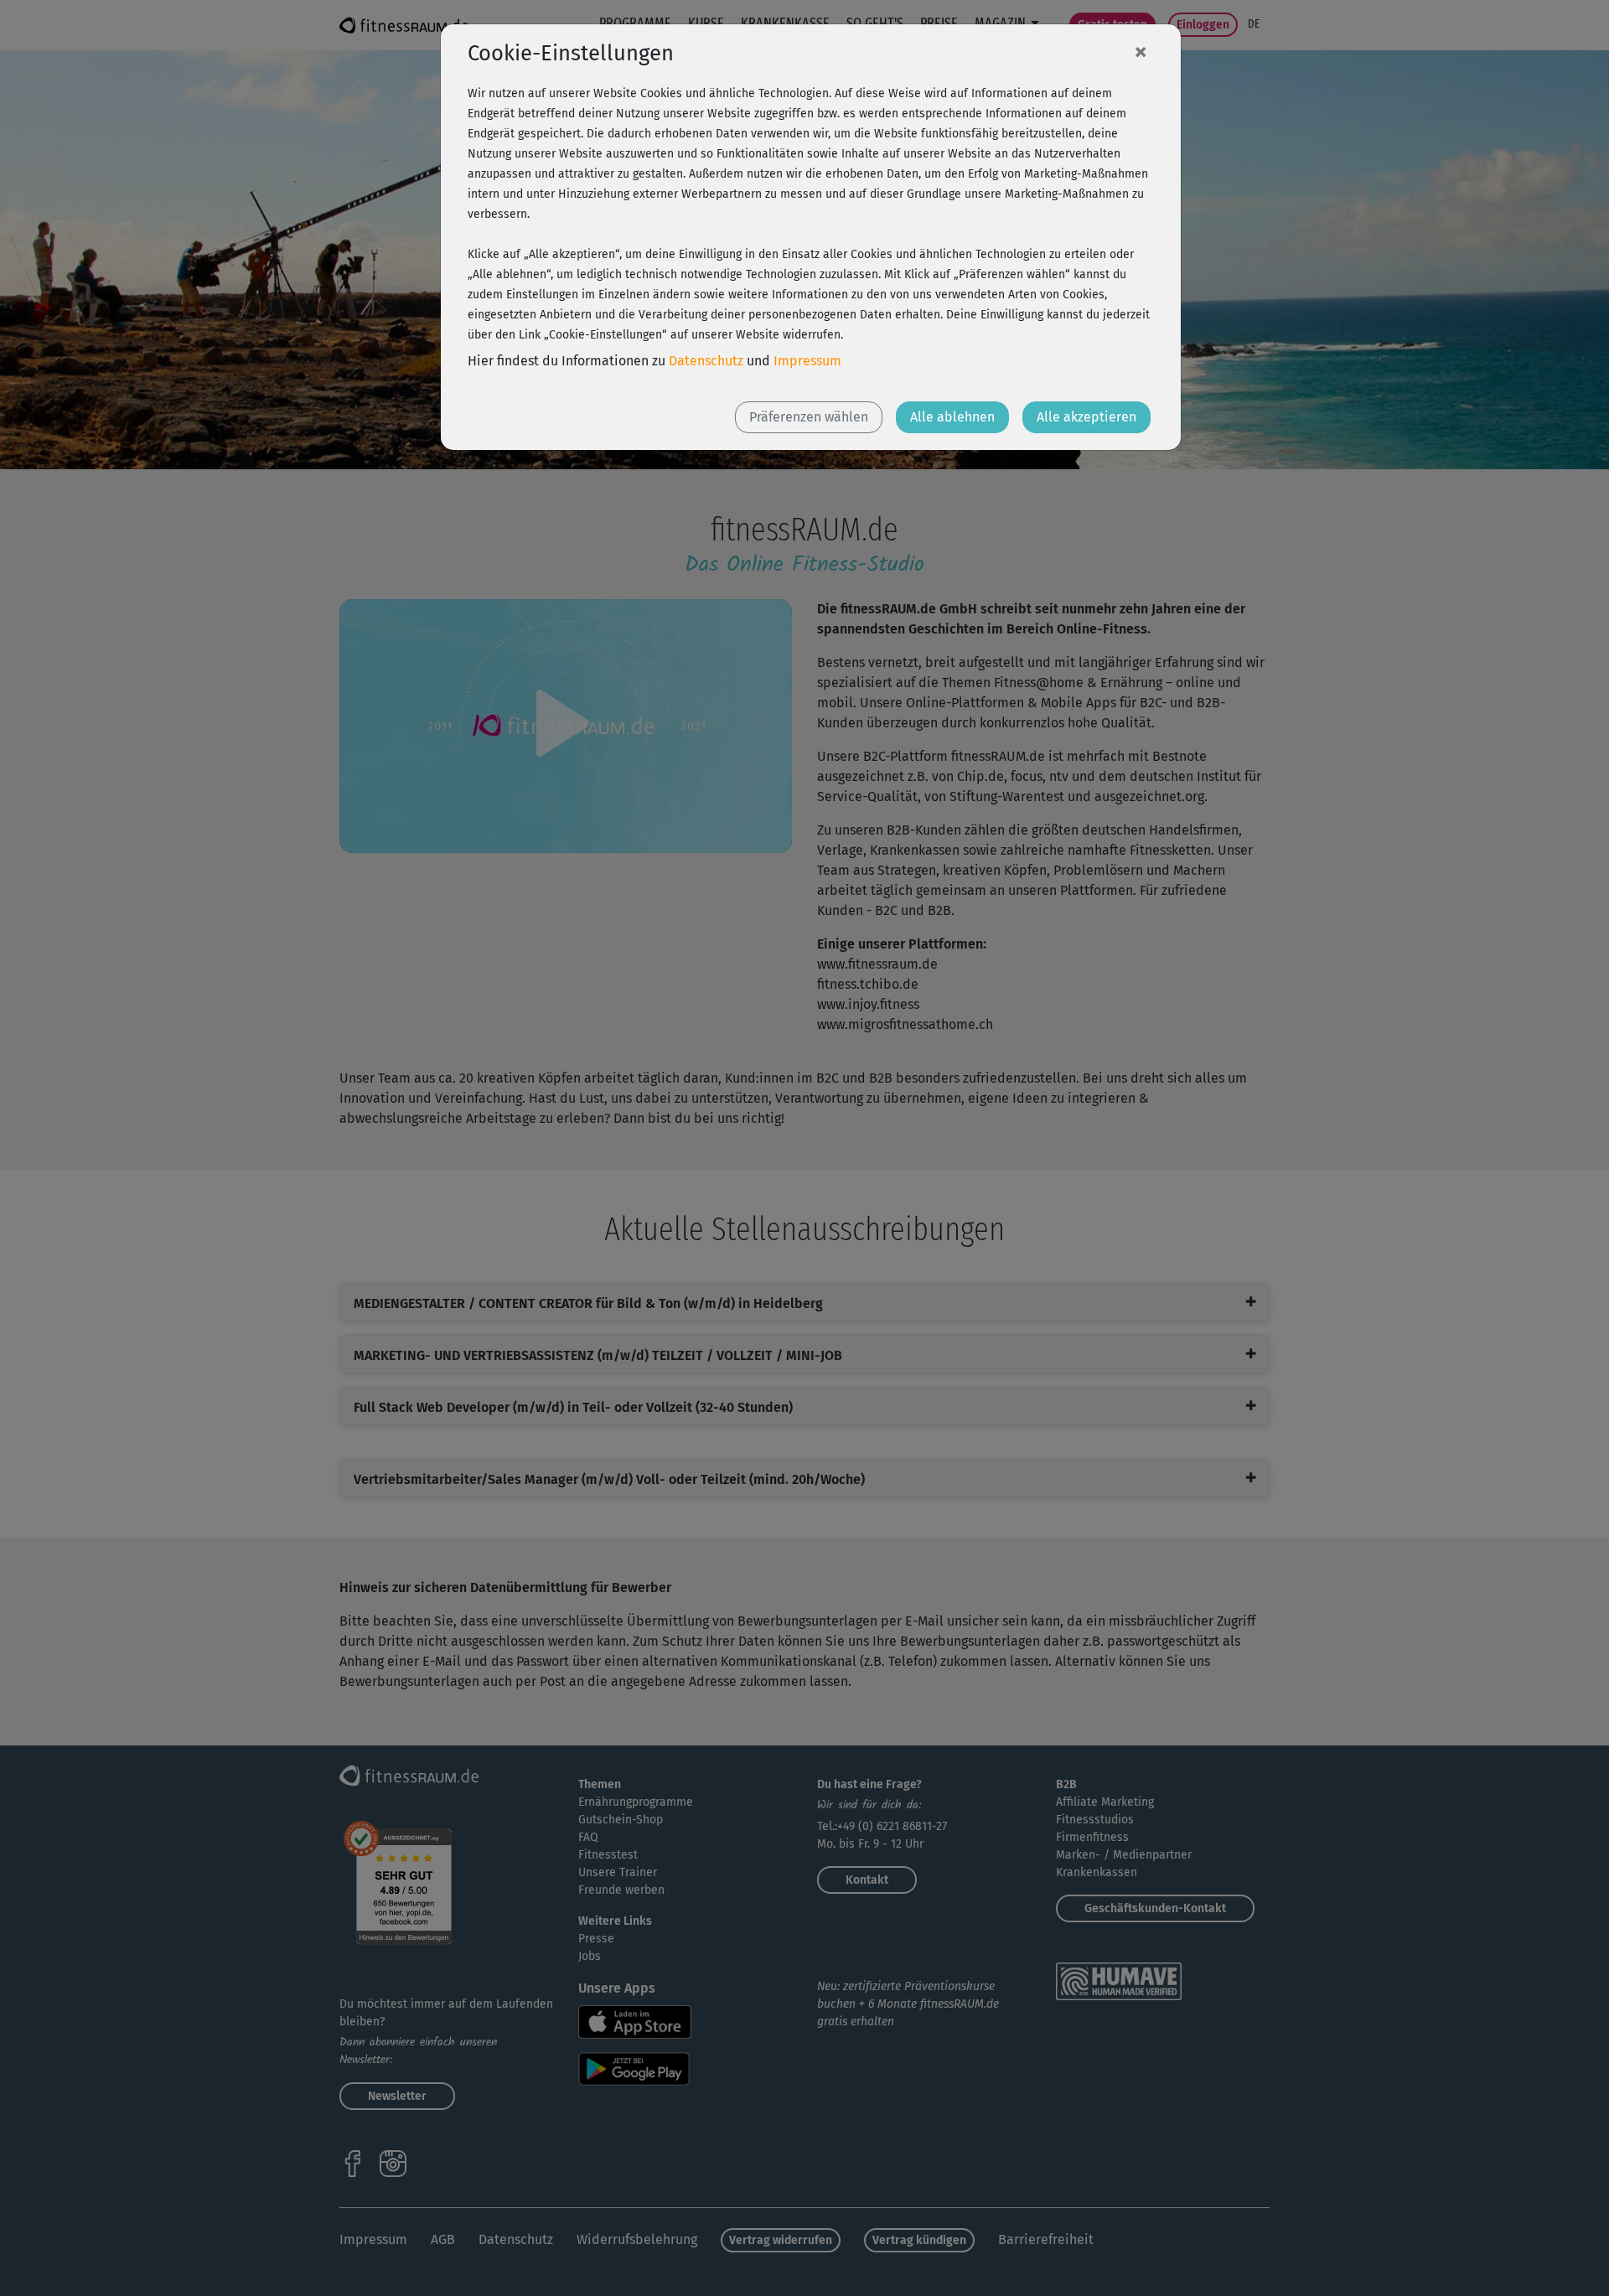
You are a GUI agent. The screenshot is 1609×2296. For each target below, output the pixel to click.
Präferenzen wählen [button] (809, 417)
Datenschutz (706, 361)
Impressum (807, 361)
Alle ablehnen (952, 417)
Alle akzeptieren (1086, 417)
